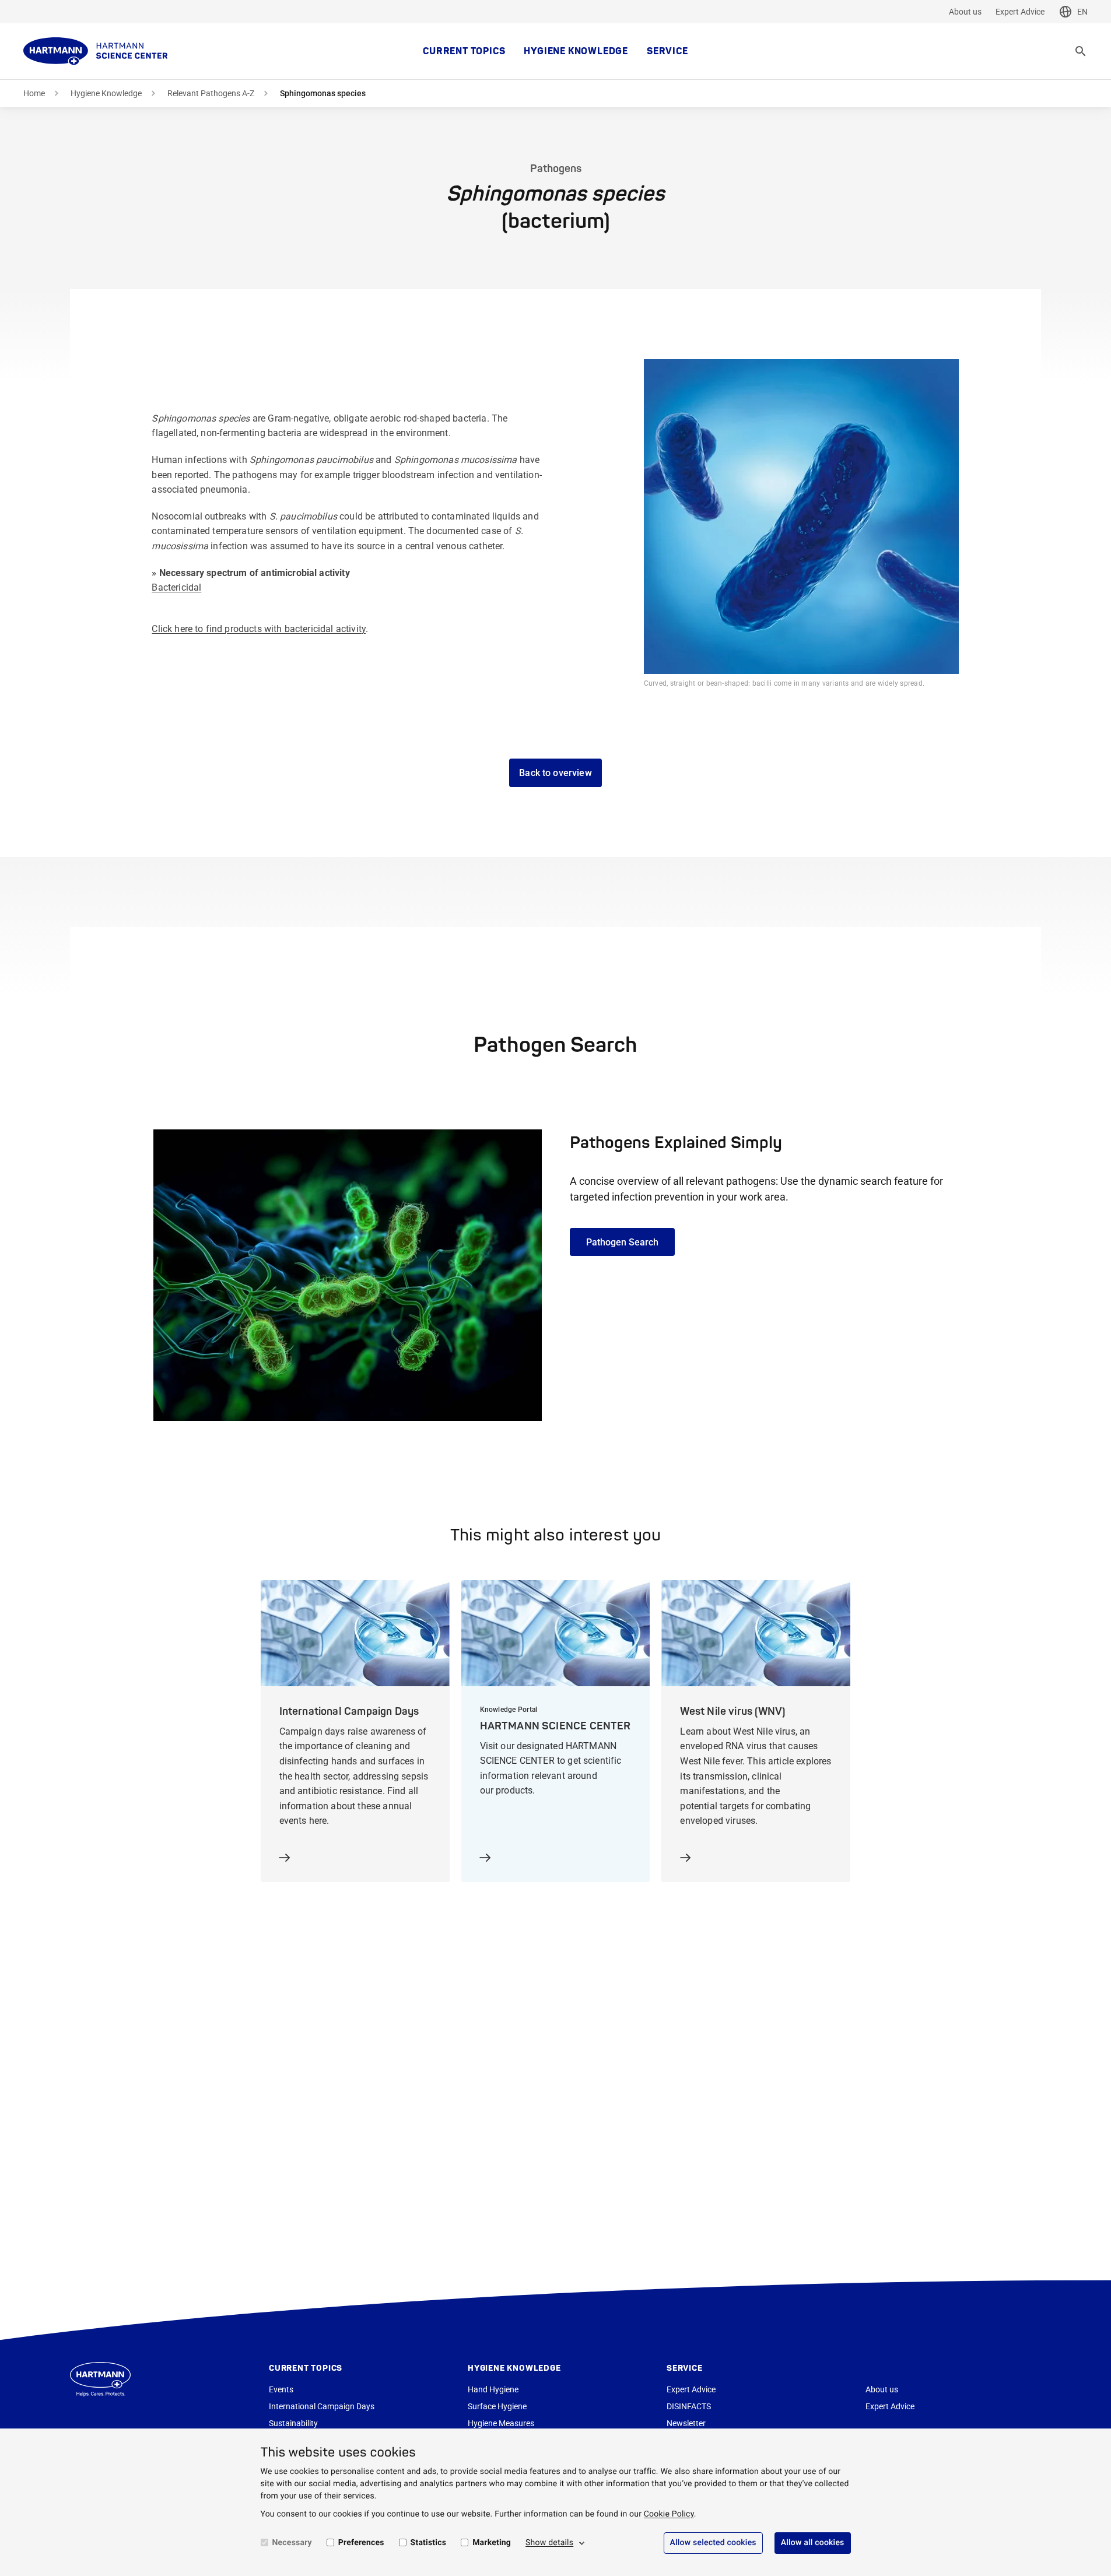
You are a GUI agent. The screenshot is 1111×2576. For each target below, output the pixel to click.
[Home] (96, 51)
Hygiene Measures (501, 2423)
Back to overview (555, 773)
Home (34, 93)
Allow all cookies (813, 2543)
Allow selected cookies (713, 2543)
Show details (549, 2543)
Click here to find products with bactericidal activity (259, 629)
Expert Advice (1020, 12)
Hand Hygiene (493, 2389)
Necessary (292, 2543)
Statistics (429, 2543)
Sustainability (293, 2423)
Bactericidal (176, 587)
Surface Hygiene (497, 2406)
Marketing (492, 2543)
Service (667, 51)
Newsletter (686, 2423)
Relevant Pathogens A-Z (211, 93)
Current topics (464, 51)
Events (281, 2389)
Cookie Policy (669, 2514)
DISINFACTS (689, 2406)
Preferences (361, 2543)
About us (965, 12)
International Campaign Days (322, 2406)
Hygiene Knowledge (576, 51)
